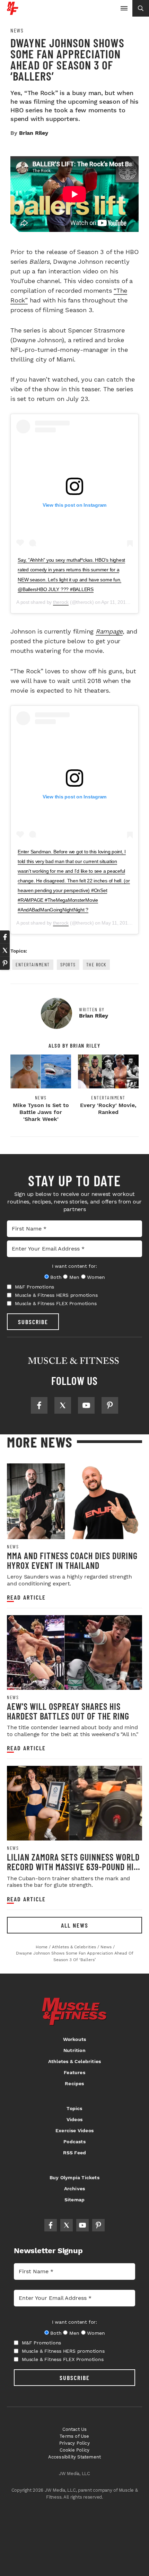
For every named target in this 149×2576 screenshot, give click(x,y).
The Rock (96, 964)
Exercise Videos (74, 2130)
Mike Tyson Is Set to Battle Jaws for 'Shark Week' (41, 1112)
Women (96, 1277)
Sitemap (74, 2200)
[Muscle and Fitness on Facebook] (39, 1405)
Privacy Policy (74, 2443)
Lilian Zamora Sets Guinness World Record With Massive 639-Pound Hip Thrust (73, 1866)
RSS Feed (75, 2153)
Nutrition (74, 2050)
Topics (74, 2108)
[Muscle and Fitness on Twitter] (63, 1405)
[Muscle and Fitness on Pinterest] (110, 1405)
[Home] (13, 12)
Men (74, 1277)
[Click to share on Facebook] (5, 937)
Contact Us (75, 2429)
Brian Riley (34, 133)
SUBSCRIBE (33, 1322)
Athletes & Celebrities (74, 2061)
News (17, 30)
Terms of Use (74, 2436)
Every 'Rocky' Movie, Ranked (108, 1109)
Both (56, 1277)
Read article (26, 1597)
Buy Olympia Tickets (74, 2177)
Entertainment (33, 964)
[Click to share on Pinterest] (5, 963)
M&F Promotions (34, 1287)
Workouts (75, 2039)
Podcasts (74, 2142)
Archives (75, 2189)
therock (61, 602)
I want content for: (74, 1266)
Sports (68, 964)
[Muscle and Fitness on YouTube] (86, 1405)
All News (75, 1925)
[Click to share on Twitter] (5, 950)
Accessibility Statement (75, 2457)
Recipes (74, 2083)
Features (74, 2072)
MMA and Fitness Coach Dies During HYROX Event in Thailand (72, 1560)
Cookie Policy (75, 2450)
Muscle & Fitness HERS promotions (56, 1295)
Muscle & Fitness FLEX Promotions (56, 1303)
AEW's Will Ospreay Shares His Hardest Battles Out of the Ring (68, 1711)
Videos (74, 2119)
